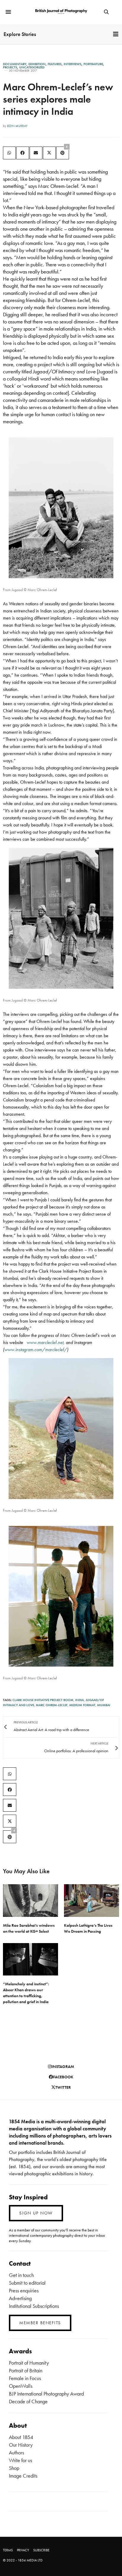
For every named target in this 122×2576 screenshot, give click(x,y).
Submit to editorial (27, 2283)
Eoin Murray (17, 126)
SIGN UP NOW (36, 2213)
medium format (82, 1705)
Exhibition (37, 64)
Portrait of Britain (26, 2370)
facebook (63, 2077)
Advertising (20, 2298)
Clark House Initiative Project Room (43, 1700)
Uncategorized (32, 67)
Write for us (20, 2460)
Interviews (73, 64)
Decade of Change (28, 2401)
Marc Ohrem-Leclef (52, 1705)
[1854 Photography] (61, 12)
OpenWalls (21, 2386)
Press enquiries (24, 2290)
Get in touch (21, 2275)
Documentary (15, 64)
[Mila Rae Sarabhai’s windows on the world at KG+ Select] (30, 1900)
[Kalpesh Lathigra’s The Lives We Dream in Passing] (91, 1900)
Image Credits (23, 2476)
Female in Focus (25, 2378)
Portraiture (93, 64)
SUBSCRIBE (41, 2550)
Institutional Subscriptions (34, 2306)
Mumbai (104, 1705)
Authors (16, 2452)
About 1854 (21, 2437)
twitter (63, 2087)
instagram (63, 2066)
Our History (21, 2445)
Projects (10, 67)
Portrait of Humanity (29, 2363)
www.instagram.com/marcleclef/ (36, 1350)
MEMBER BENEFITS (40, 2323)
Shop (14, 2468)
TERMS (8, 2550)
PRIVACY (23, 2550)
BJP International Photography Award (46, 2394)
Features (55, 64)
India (80, 1700)
